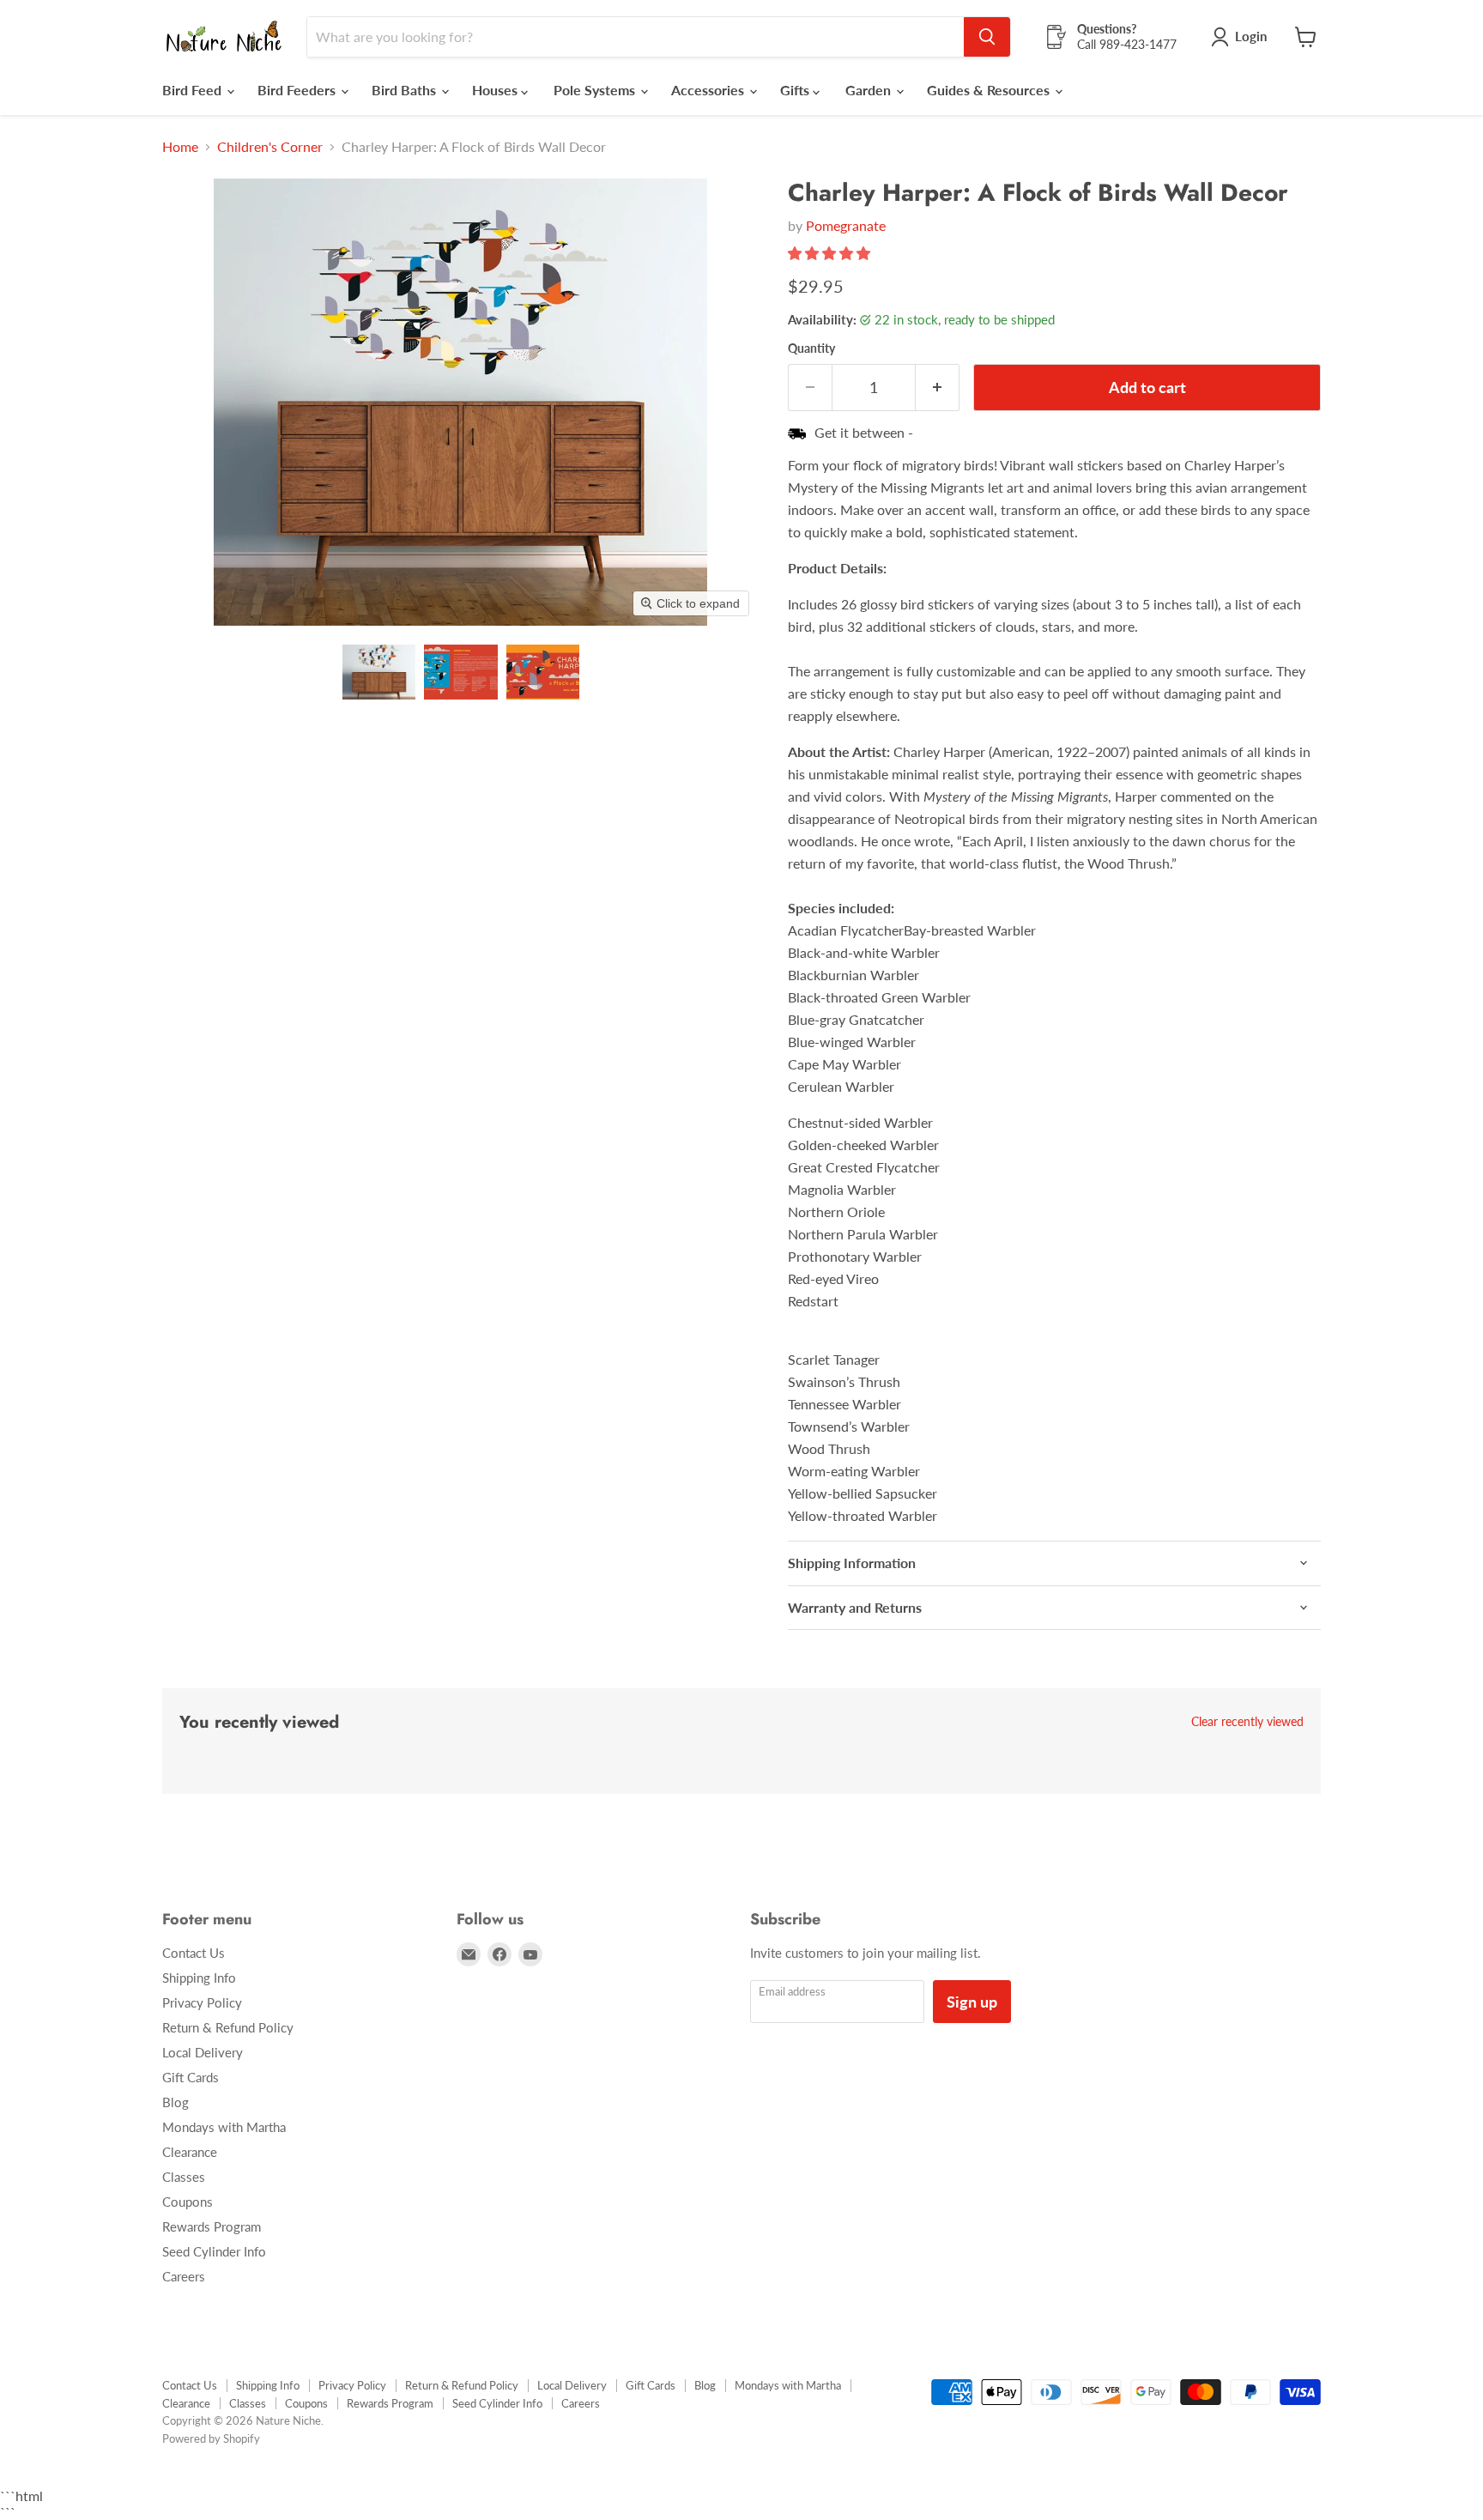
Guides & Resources (990, 90)
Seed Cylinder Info (214, 2251)
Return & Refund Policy (228, 2027)
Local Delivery (203, 2052)
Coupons (188, 2202)
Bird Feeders (298, 90)
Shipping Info (199, 1978)
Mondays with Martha (224, 2127)
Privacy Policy (202, 2002)
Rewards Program (212, 2226)
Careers (184, 2276)
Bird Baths (406, 90)
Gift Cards (191, 2077)
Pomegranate (846, 225)
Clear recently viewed (1247, 1722)
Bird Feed (194, 90)
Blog (176, 2102)
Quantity (811, 348)
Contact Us (194, 1953)
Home (180, 147)
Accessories (709, 90)
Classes (184, 2177)
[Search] (987, 37)
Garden (870, 90)
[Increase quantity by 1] (938, 388)
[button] (379, 672)
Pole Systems (596, 90)
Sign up (972, 2002)
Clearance (190, 2152)
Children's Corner (270, 147)
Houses (496, 90)
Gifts (796, 90)
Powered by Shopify (211, 2438)
